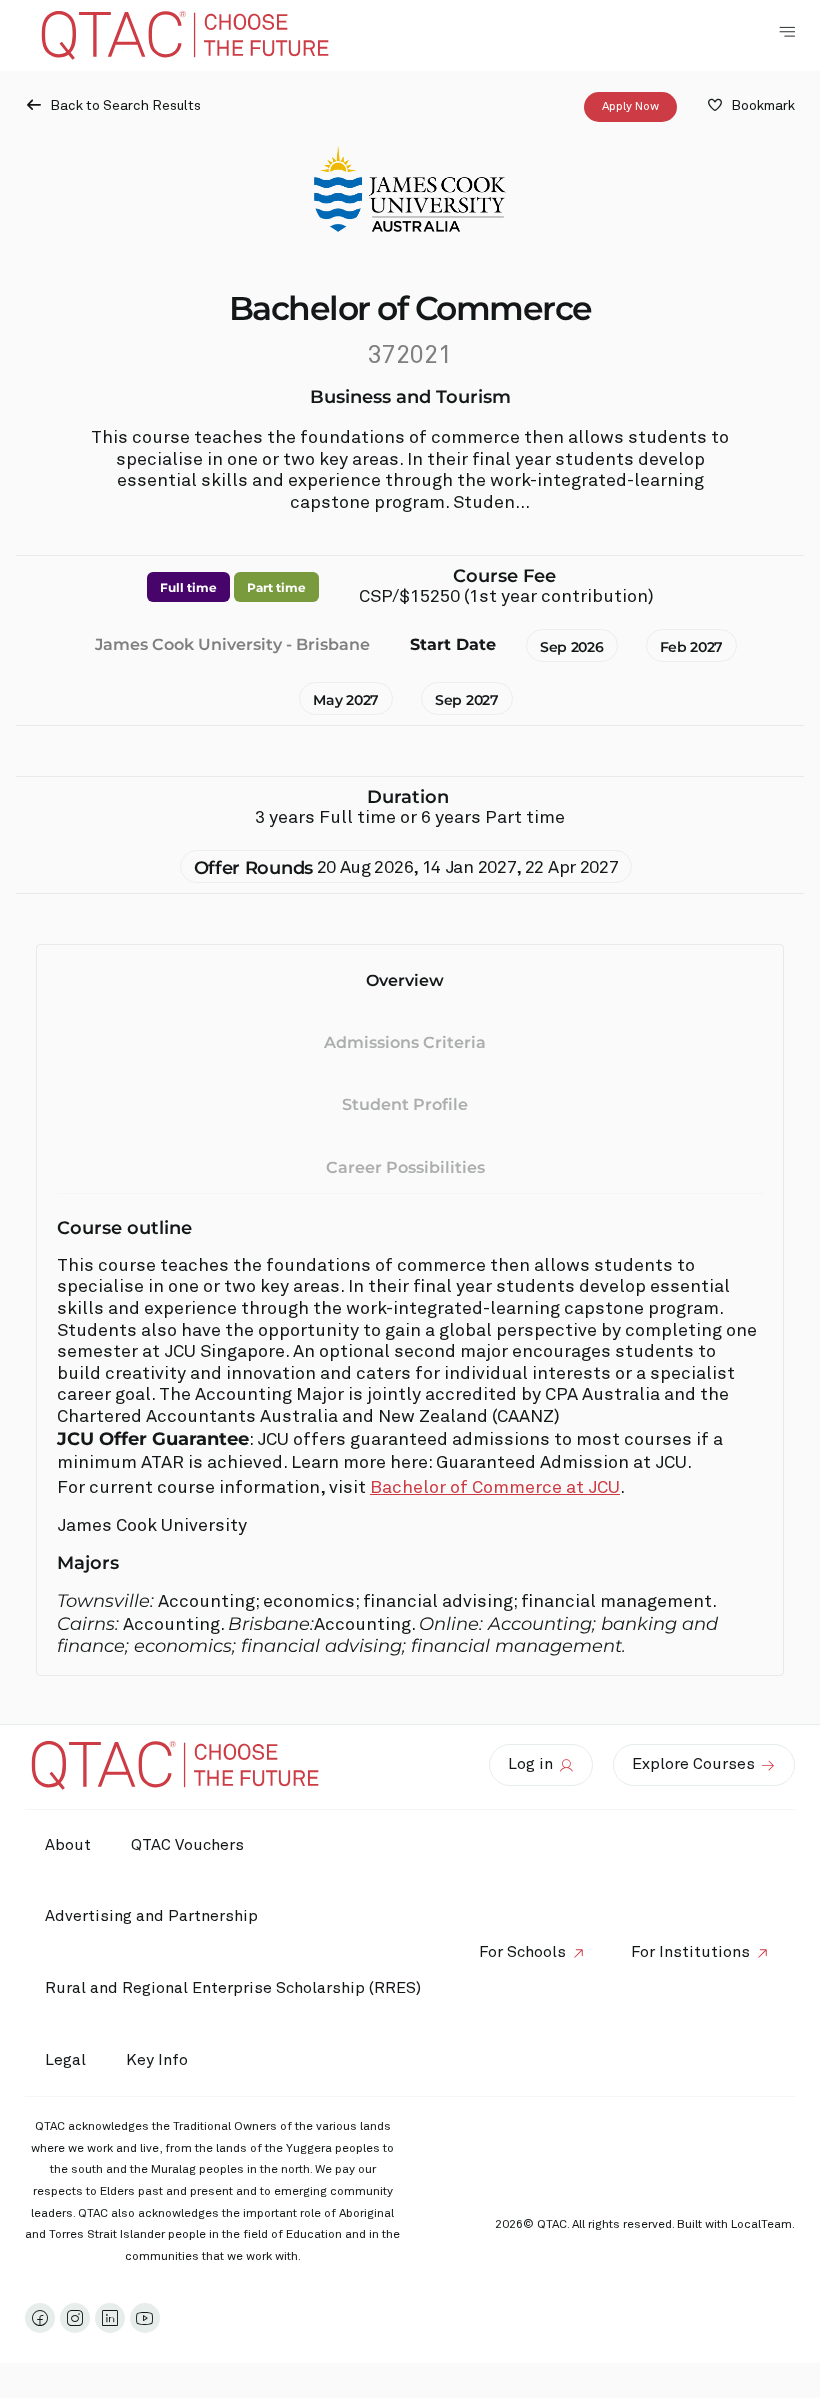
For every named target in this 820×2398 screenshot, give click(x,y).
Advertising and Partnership (151, 1916)
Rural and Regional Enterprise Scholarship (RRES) (233, 1988)
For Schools (522, 1952)
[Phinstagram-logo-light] (75, 2318)
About (68, 1845)
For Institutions (690, 1952)
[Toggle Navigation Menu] (787, 32)
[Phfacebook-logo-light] (40, 2318)
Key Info (157, 2060)
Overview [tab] (405, 980)
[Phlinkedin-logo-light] (110, 2318)
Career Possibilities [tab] (405, 1167)
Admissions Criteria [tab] (405, 1042)
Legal (65, 2060)
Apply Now (630, 107)
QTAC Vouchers (187, 1845)
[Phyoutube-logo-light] (145, 2318)
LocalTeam (761, 2225)
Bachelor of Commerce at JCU (495, 1488)
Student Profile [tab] (405, 1104)
